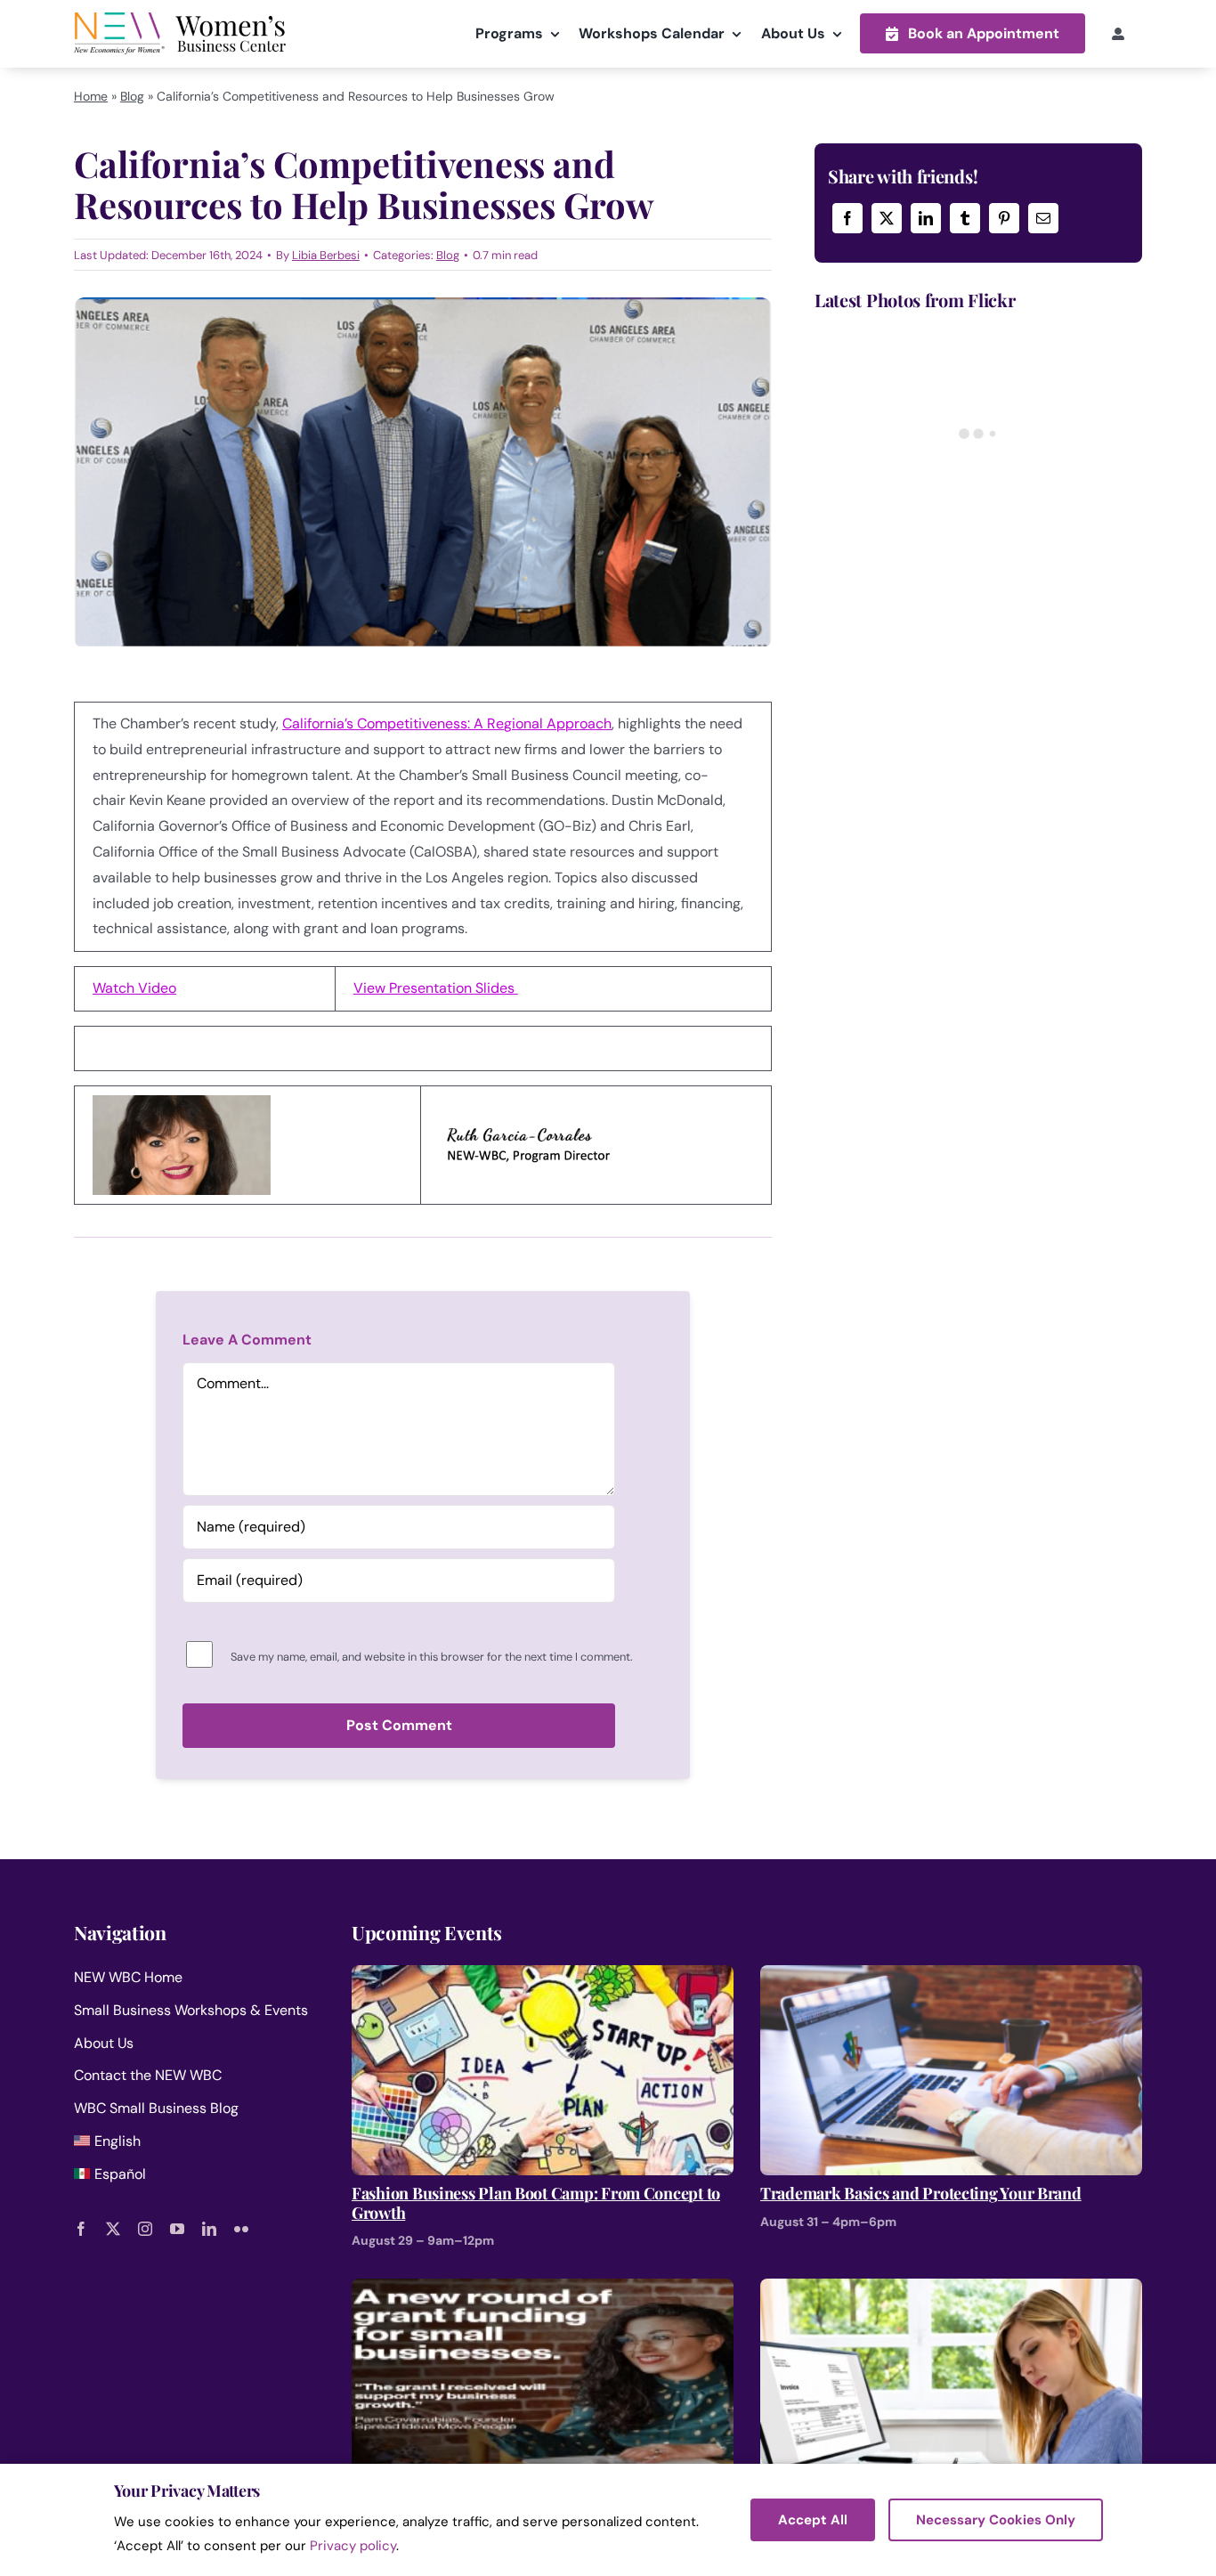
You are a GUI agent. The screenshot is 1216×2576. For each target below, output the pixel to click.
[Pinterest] (1004, 218)
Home (91, 96)
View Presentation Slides (436, 988)
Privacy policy (353, 2546)
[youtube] (177, 2229)
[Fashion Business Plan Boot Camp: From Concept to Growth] (543, 1977)
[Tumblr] (965, 218)
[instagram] (145, 2229)
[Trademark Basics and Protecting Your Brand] (951, 1977)
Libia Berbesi (326, 255)
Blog (132, 96)
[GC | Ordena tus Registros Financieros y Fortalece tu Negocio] (951, 2291)
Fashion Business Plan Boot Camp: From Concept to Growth (536, 2203)
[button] (973, 33)
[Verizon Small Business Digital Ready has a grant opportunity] (543, 2291)
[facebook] (81, 2229)
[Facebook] (847, 218)
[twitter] (113, 2229)
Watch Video (134, 988)
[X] (887, 218)
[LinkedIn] (926, 218)
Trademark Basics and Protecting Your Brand (921, 2194)
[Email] (1043, 218)
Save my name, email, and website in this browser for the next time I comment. (432, 1657)
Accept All (813, 2520)
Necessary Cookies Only (996, 2520)
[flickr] (241, 2229)
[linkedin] (209, 2229)
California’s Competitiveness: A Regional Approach (447, 723)
